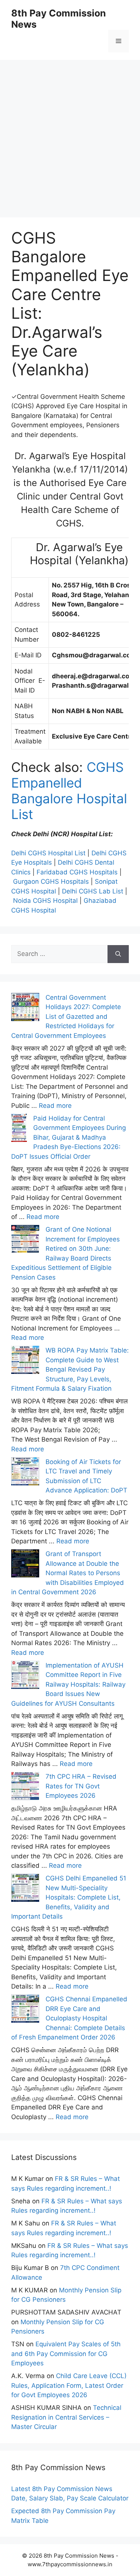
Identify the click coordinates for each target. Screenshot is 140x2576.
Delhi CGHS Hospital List (48, 853)
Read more (55, 1106)
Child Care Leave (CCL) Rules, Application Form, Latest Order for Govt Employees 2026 (69, 2385)
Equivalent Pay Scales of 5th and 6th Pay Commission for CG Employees (66, 2354)
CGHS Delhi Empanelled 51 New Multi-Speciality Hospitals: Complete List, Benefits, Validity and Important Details (69, 1897)
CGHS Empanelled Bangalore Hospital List (69, 791)
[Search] (118, 954)
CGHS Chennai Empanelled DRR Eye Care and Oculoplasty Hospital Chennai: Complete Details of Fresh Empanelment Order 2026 (69, 2018)
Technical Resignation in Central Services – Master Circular (66, 2417)
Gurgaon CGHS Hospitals (51, 881)
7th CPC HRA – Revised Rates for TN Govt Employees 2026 (81, 1786)
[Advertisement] (70, 130)
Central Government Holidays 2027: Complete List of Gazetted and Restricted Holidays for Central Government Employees (66, 1017)
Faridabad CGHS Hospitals (77, 872)
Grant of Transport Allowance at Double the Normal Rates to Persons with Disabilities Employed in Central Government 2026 (68, 1573)
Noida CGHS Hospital (45, 901)
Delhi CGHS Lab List (93, 891)
